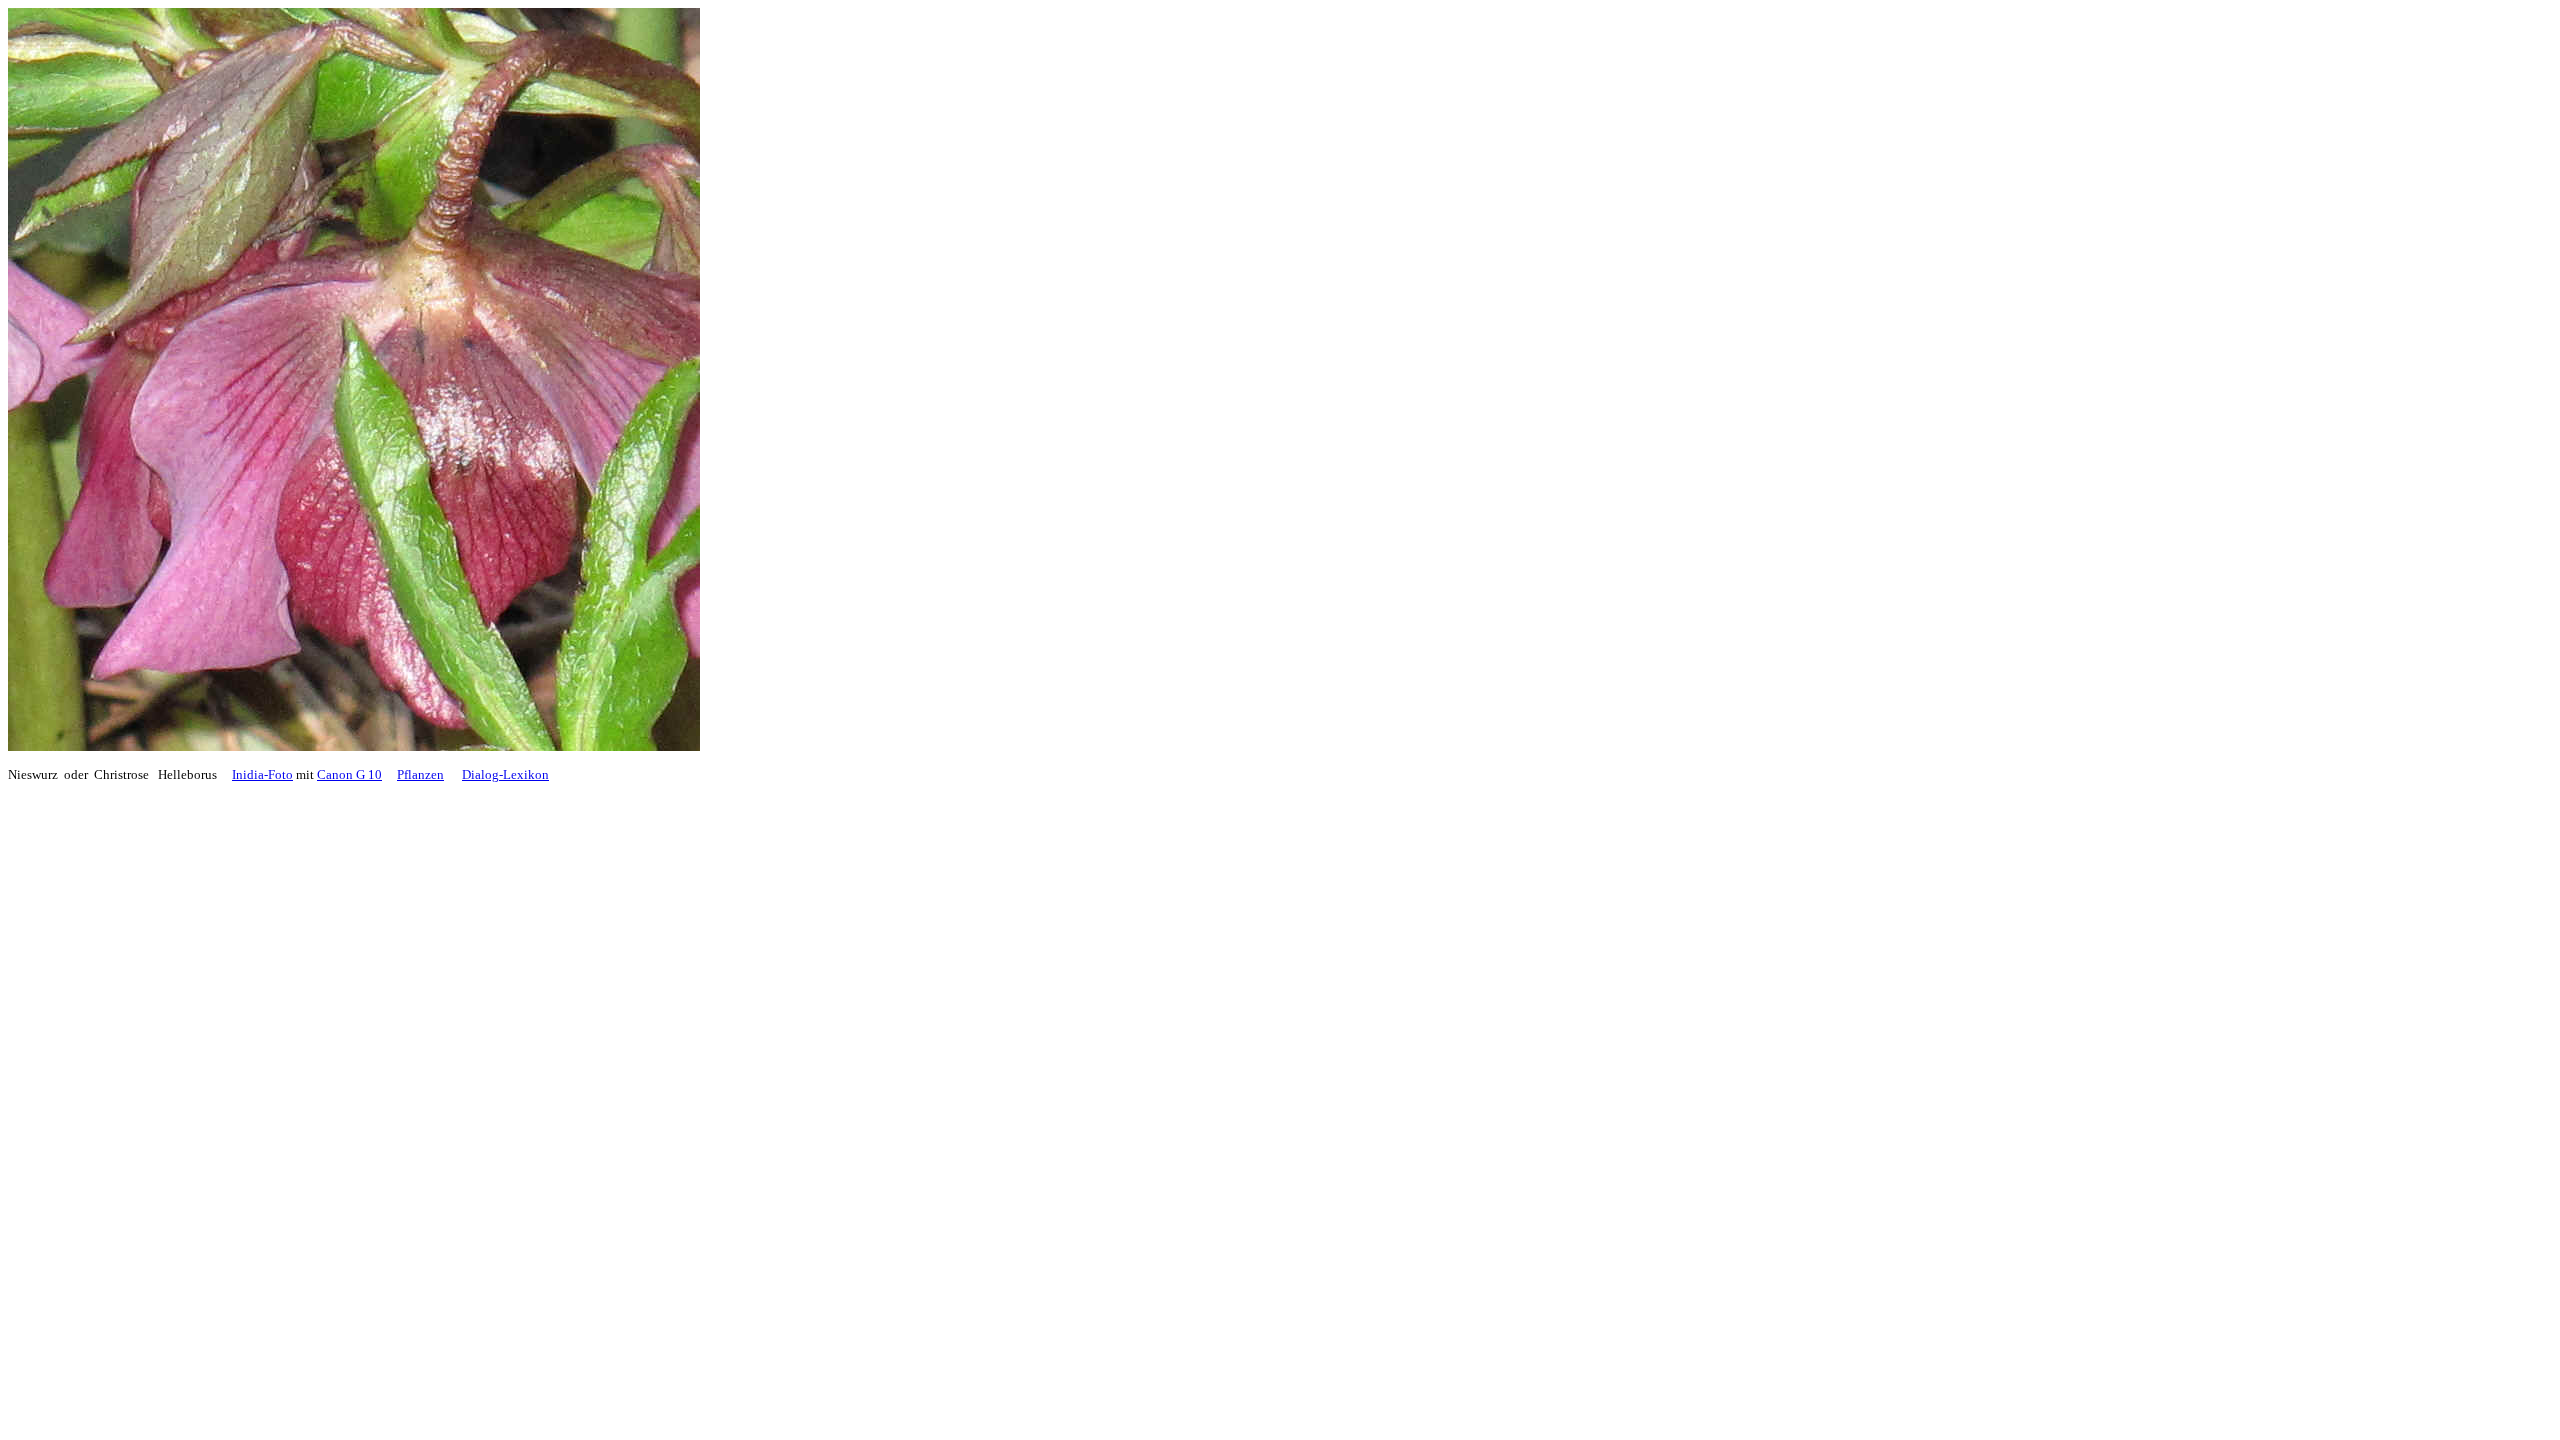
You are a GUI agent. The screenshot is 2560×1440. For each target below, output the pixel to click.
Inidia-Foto (262, 774)
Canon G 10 (349, 774)
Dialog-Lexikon (505, 774)
